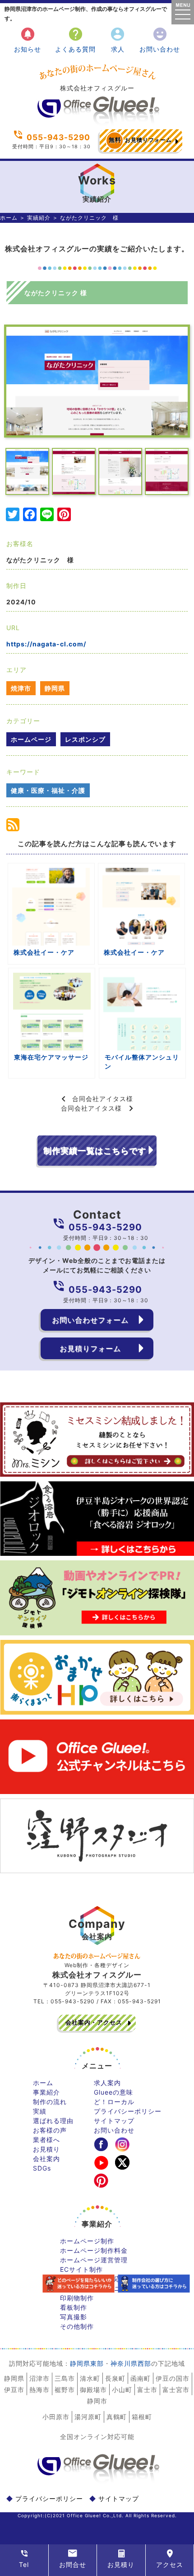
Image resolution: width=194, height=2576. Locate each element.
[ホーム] (97, 122)
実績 (40, 2111)
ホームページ (31, 739)
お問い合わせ (160, 40)
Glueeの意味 (113, 2092)
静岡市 (97, 2401)
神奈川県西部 (131, 2363)
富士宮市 (176, 2390)
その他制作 (77, 2326)
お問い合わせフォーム (90, 1320)
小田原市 (56, 2417)
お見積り (46, 2149)
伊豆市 (14, 2390)
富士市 (147, 2390)
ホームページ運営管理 (94, 2260)
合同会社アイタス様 (103, 1099)
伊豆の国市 (173, 2378)
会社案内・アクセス (94, 2022)
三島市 (65, 2378)
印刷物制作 (77, 2298)
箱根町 (142, 2417)
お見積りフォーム (140, 140)
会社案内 (46, 2159)
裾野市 (65, 2390)
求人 (118, 40)
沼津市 (39, 2378)
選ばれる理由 (53, 2121)
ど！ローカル (114, 2102)
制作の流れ (50, 2102)
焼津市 (21, 688)
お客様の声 (50, 2130)
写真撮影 (74, 2317)
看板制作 (74, 2307)
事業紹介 (46, 2092)
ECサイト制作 (81, 2269)
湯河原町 (88, 2417)
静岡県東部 (87, 2363)
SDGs (42, 2168)
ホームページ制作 (87, 2241)
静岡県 (55, 688)
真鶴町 (117, 2417)
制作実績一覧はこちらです (95, 1151)
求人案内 (107, 2083)
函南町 (141, 2378)
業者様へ (46, 2140)
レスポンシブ (85, 739)
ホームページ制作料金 (94, 2250)
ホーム (9, 218)
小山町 (122, 2390)
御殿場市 (93, 2390)
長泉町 (115, 2378)
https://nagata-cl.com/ (46, 644)
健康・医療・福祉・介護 (48, 790)
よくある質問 (75, 40)
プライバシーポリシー (128, 2111)
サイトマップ (114, 2121)
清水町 (90, 2378)
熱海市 (39, 2390)
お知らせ (28, 40)
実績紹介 (39, 218)
